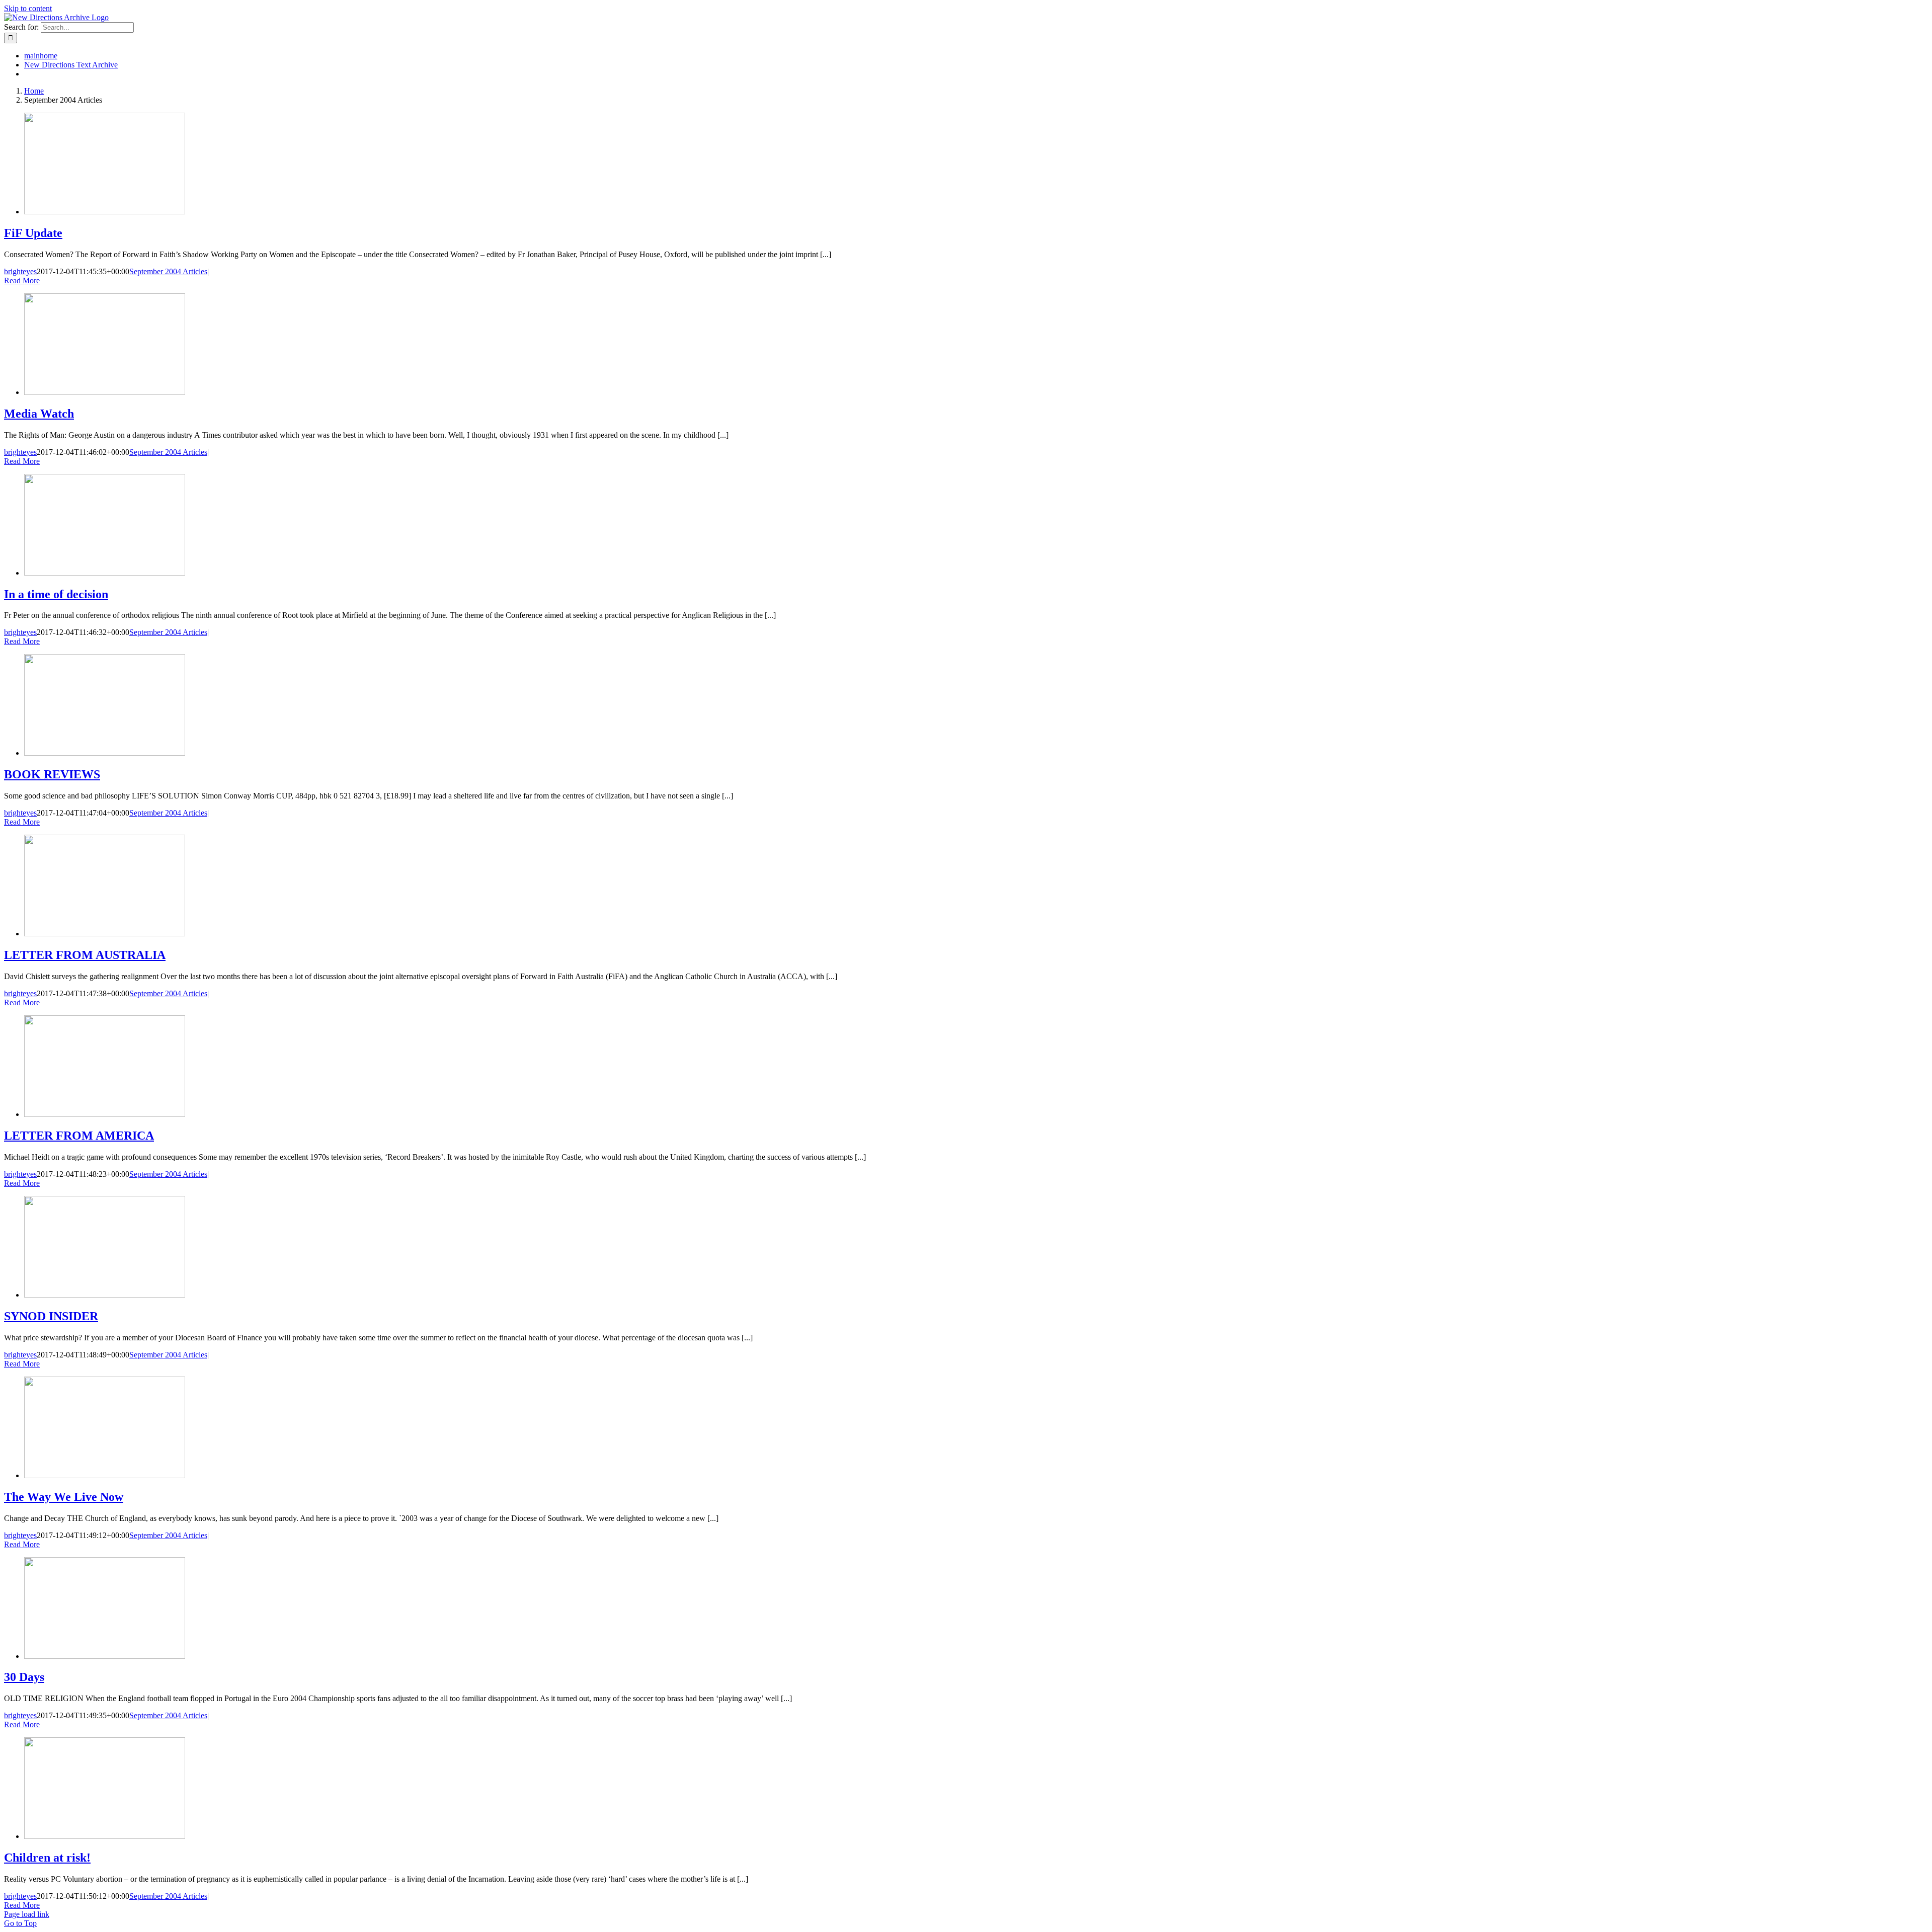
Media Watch (39, 414)
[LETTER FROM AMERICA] (105, 1114)
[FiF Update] (105, 212)
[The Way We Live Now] (105, 1475)
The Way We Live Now (64, 1497)
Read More (22, 280)
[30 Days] (105, 1656)
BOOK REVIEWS (52, 774)
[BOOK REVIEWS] (105, 753)
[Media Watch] (105, 392)
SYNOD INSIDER (51, 1316)
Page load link (27, 1914)
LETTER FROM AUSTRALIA (85, 955)
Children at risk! (47, 1858)
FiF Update (33, 233)
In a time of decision (56, 594)
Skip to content (28, 8)
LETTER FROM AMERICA (79, 1136)
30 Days (24, 1677)
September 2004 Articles (168, 271)
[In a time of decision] (105, 573)
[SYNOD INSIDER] (105, 1295)
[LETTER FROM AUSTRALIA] (105, 934)
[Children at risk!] (105, 1836)
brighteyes (20, 271)
